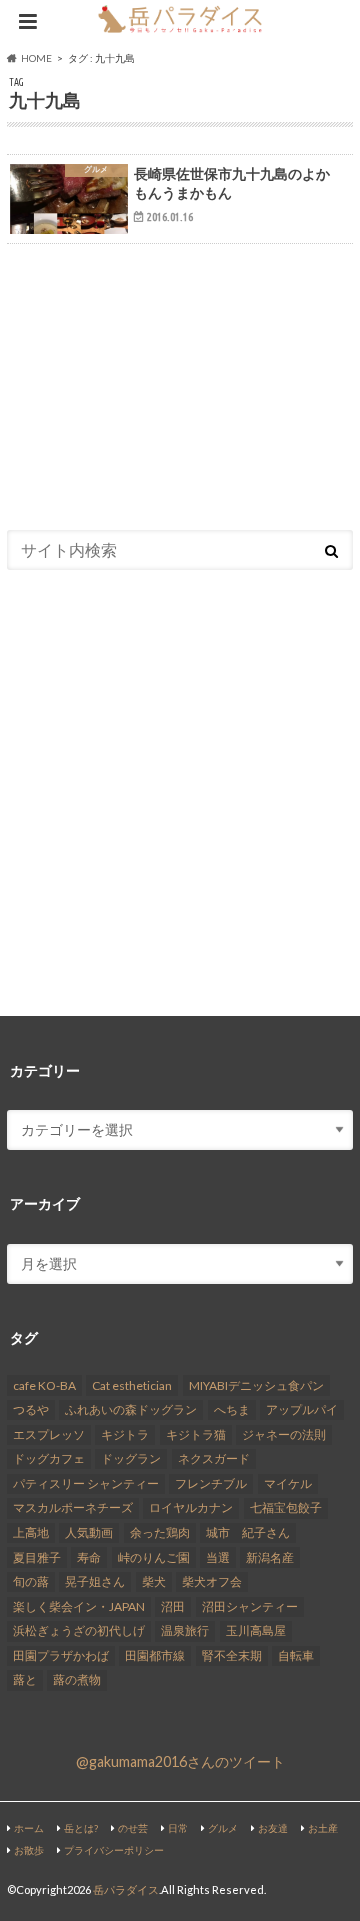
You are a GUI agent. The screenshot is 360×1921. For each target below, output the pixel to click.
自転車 (296, 1655)
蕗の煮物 (77, 1679)
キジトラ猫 (196, 1434)
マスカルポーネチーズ (73, 1507)
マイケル (288, 1483)
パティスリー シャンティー (86, 1483)
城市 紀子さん (248, 1532)
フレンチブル (211, 1483)
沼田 (173, 1606)
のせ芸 (133, 1828)
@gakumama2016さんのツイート (180, 1761)
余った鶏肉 (160, 1532)
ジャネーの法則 (284, 1434)
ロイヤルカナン (191, 1507)
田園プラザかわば (61, 1655)
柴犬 (154, 1581)
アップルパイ (302, 1409)
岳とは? (81, 1828)
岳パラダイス (126, 1889)
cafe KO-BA (44, 1385)
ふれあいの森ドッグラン (131, 1409)
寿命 (89, 1557)
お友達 (273, 1828)
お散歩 (29, 1850)
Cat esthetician (132, 1385)
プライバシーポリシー (114, 1850)
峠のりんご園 (154, 1557)
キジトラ (125, 1434)
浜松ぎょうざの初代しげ (79, 1630)
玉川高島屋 (256, 1630)
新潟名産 (270, 1557)
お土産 (323, 1828)
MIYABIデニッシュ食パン (256, 1385)
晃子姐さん (95, 1581)
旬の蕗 (31, 1581)
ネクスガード (214, 1458)
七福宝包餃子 (286, 1507)
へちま (232, 1409)
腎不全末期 (232, 1655)
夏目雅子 (37, 1557)
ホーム (29, 1828)
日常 (178, 1828)
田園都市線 (155, 1655)
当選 (218, 1557)
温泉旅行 (185, 1630)
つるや (31, 1409)
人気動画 (89, 1532)
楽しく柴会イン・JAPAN (79, 1606)
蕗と (25, 1679)
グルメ (223, 1828)
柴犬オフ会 (212, 1581)
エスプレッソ (49, 1434)
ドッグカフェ (49, 1458)
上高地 (31, 1532)
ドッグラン (131, 1458)
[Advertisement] (180, 377)
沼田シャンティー (250, 1606)
